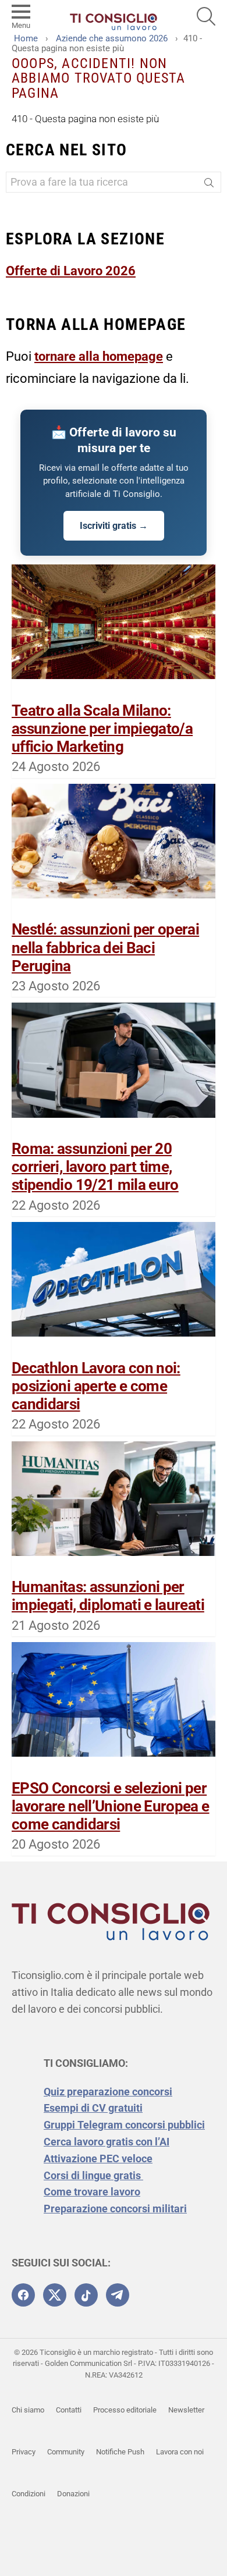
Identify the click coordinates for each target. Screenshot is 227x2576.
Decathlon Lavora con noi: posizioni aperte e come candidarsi (96, 1386)
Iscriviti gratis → (114, 526)
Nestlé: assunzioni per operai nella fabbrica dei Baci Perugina (105, 947)
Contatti (69, 2410)
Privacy (24, 2452)
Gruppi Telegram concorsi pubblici (124, 2125)
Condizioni (29, 2494)
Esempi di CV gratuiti (93, 2108)
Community (66, 2452)
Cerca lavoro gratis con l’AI (107, 2142)
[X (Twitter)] (55, 2295)
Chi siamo (28, 2410)
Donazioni (73, 2494)
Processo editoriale (125, 2410)
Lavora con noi (180, 2452)
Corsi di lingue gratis (93, 2175)
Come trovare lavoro (92, 2192)
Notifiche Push (120, 2452)
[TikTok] (86, 2295)
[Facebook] (23, 2295)
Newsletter (186, 2410)
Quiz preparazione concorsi (108, 2092)
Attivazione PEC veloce (98, 2158)
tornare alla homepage (99, 356)
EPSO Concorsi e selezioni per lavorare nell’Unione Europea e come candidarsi (111, 1806)
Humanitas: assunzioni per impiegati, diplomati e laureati (108, 1596)
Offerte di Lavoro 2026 (71, 271)
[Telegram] (118, 2295)
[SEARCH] (206, 16)
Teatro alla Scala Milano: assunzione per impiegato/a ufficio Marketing (102, 729)
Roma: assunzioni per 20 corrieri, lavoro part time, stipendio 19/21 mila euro (95, 1167)
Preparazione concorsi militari (115, 2209)
